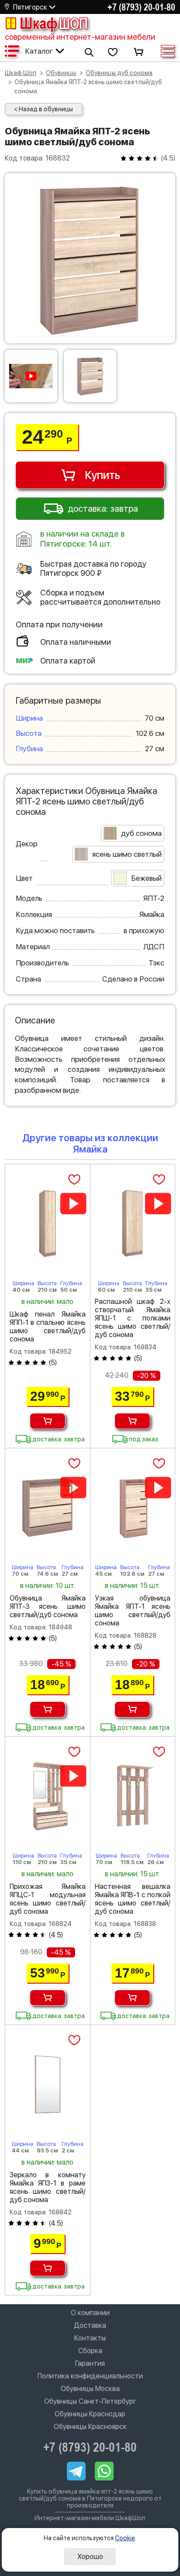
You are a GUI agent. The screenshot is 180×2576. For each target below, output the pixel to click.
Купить (102, 475)
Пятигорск (30, 7)
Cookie (125, 2538)
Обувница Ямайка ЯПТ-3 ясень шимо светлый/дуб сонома (48, 1606)
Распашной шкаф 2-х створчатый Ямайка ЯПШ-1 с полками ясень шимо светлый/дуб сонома (133, 1318)
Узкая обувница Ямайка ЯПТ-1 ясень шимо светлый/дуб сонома (133, 1611)
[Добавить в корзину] (48, 1421)
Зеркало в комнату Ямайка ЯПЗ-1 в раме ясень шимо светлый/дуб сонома (48, 2187)
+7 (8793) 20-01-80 (141, 7)
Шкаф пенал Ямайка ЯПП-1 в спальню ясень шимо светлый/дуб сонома (48, 1327)
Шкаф (54, 23)
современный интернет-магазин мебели (80, 37)
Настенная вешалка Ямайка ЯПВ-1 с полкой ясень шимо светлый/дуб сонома (133, 1899)
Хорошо (90, 2557)
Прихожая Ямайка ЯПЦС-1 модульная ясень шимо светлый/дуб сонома (48, 1899)
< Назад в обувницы (43, 109)
